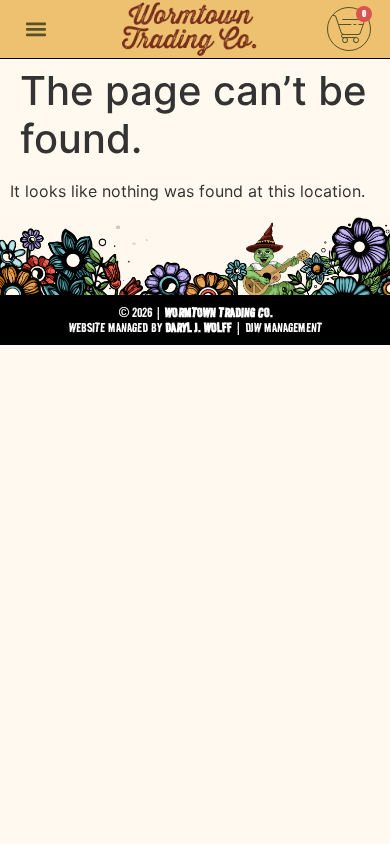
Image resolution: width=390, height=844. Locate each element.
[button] (36, 29)
